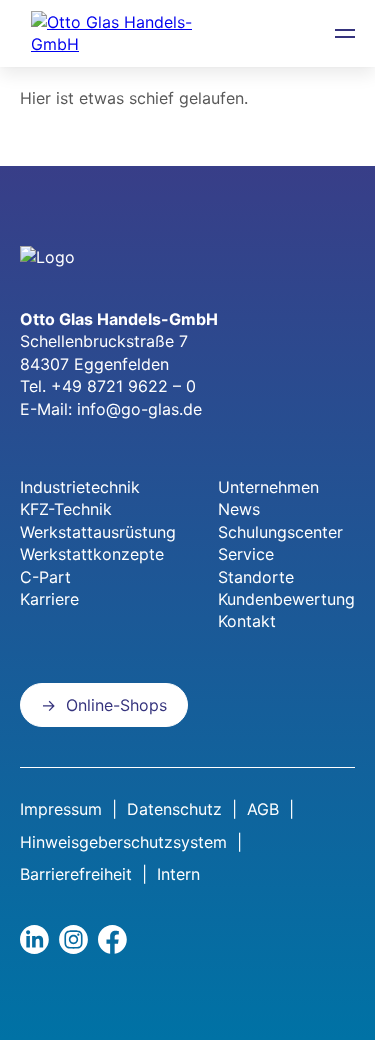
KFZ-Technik (66, 509)
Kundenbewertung (286, 599)
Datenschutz (174, 809)
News (239, 509)
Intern (178, 874)
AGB (263, 809)
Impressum (61, 809)
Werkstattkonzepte (92, 554)
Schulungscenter (280, 532)
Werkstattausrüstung (98, 532)
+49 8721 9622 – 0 (123, 386)
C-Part (45, 577)
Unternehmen (268, 487)
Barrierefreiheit (76, 874)
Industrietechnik (80, 487)
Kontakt (247, 621)
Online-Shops (116, 705)
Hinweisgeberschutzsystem (123, 842)
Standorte (256, 577)
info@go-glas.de (139, 409)
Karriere (49, 599)
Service (246, 554)
